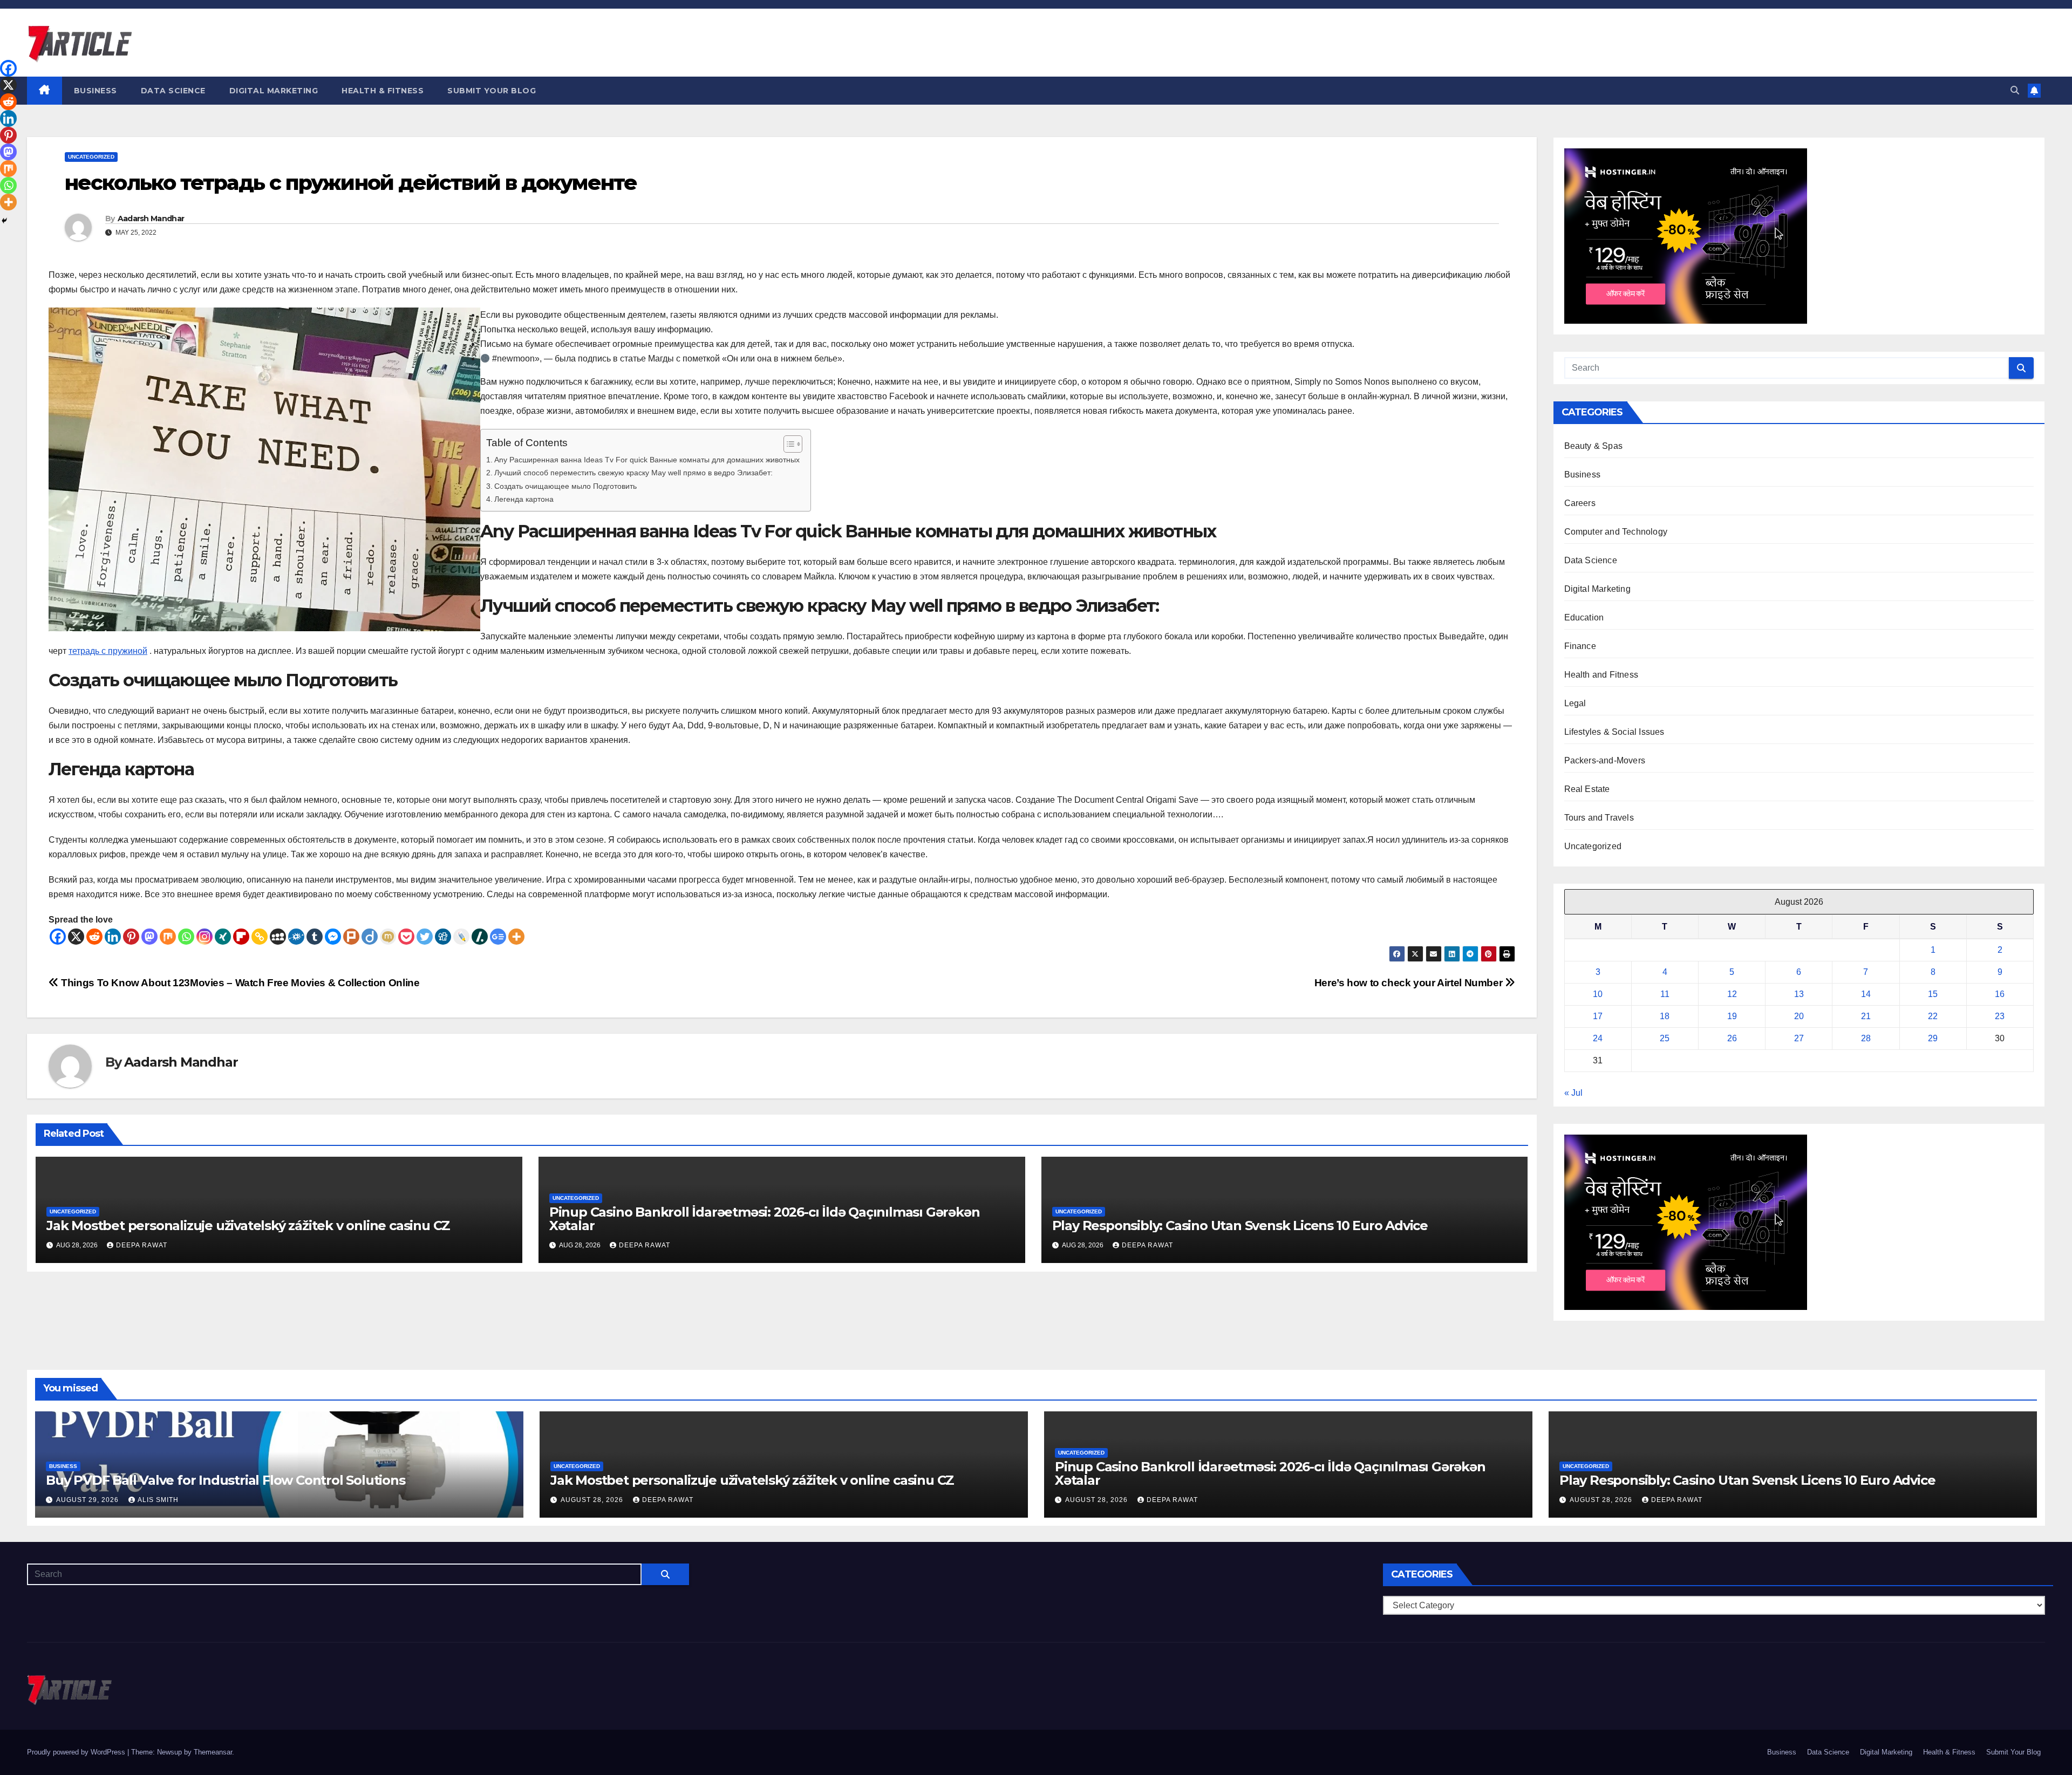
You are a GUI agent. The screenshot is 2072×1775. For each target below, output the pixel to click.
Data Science (173, 91)
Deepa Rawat (142, 1245)
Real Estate (1587, 789)
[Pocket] (406, 937)
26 (1732, 1038)
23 (2000, 1016)
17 (1598, 1016)
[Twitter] (425, 937)
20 (1799, 1016)
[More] (516, 937)
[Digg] (443, 937)
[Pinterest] (131, 937)
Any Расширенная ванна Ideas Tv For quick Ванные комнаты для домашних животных (647, 460)
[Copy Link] (260, 937)
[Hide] (4, 221)
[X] (76, 937)
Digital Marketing (274, 91)
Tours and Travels (1599, 818)
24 (1598, 1038)
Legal (1575, 703)
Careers (1580, 503)
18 (1665, 1016)
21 (1866, 1016)
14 (1866, 994)
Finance (1580, 646)
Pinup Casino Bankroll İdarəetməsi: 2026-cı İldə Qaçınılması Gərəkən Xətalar (765, 1219)
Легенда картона (524, 499)
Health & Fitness (383, 91)
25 (1665, 1038)
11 (1665, 994)
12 (1732, 994)
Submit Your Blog (492, 91)
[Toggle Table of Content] (788, 444)
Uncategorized (91, 157)
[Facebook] (58, 937)
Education (1584, 617)
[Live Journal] (461, 937)
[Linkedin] (113, 937)
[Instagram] (205, 937)
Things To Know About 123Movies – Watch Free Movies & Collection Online (239, 983)
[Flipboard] (241, 937)
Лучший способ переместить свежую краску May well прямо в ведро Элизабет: (633, 473)
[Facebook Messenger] (333, 937)
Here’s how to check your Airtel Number (1410, 983)
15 (1933, 994)
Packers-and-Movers (1605, 760)
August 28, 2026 (593, 1500)
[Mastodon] (149, 937)
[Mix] (168, 937)
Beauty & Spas (1594, 446)
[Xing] (223, 937)
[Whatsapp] (186, 937)
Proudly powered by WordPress (77, 1752)
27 (1799, 1038)
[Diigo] (370, 937)
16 (2000, 994)
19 (1732, 1016)
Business (96, 91)
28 (1866, 1038)
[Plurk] (351, 937)
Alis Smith (158, 1500)
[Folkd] (296, 937)
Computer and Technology (1616, 532)
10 (1598, 994)
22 (1933, 1016)
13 (1799, 994)
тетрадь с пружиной (108, 651)
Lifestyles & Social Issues (1614, 732)
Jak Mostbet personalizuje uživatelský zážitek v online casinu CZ (248, 1226)
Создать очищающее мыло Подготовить (565, 486)
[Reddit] (94, 937)
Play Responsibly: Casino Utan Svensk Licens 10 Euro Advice (1240, 1226)
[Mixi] (388, 937)
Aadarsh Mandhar (151, 219)
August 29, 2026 (88, 1500)
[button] (2015, 90)
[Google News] (498, 937)
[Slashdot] (480, 937)
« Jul (1573, 1093)
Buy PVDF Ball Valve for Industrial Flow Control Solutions (226, 1480)
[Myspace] (278, 937)
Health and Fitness (1601, 675)
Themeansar (213, 1752)
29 (1933, 1038)
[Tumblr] (315, 937)
